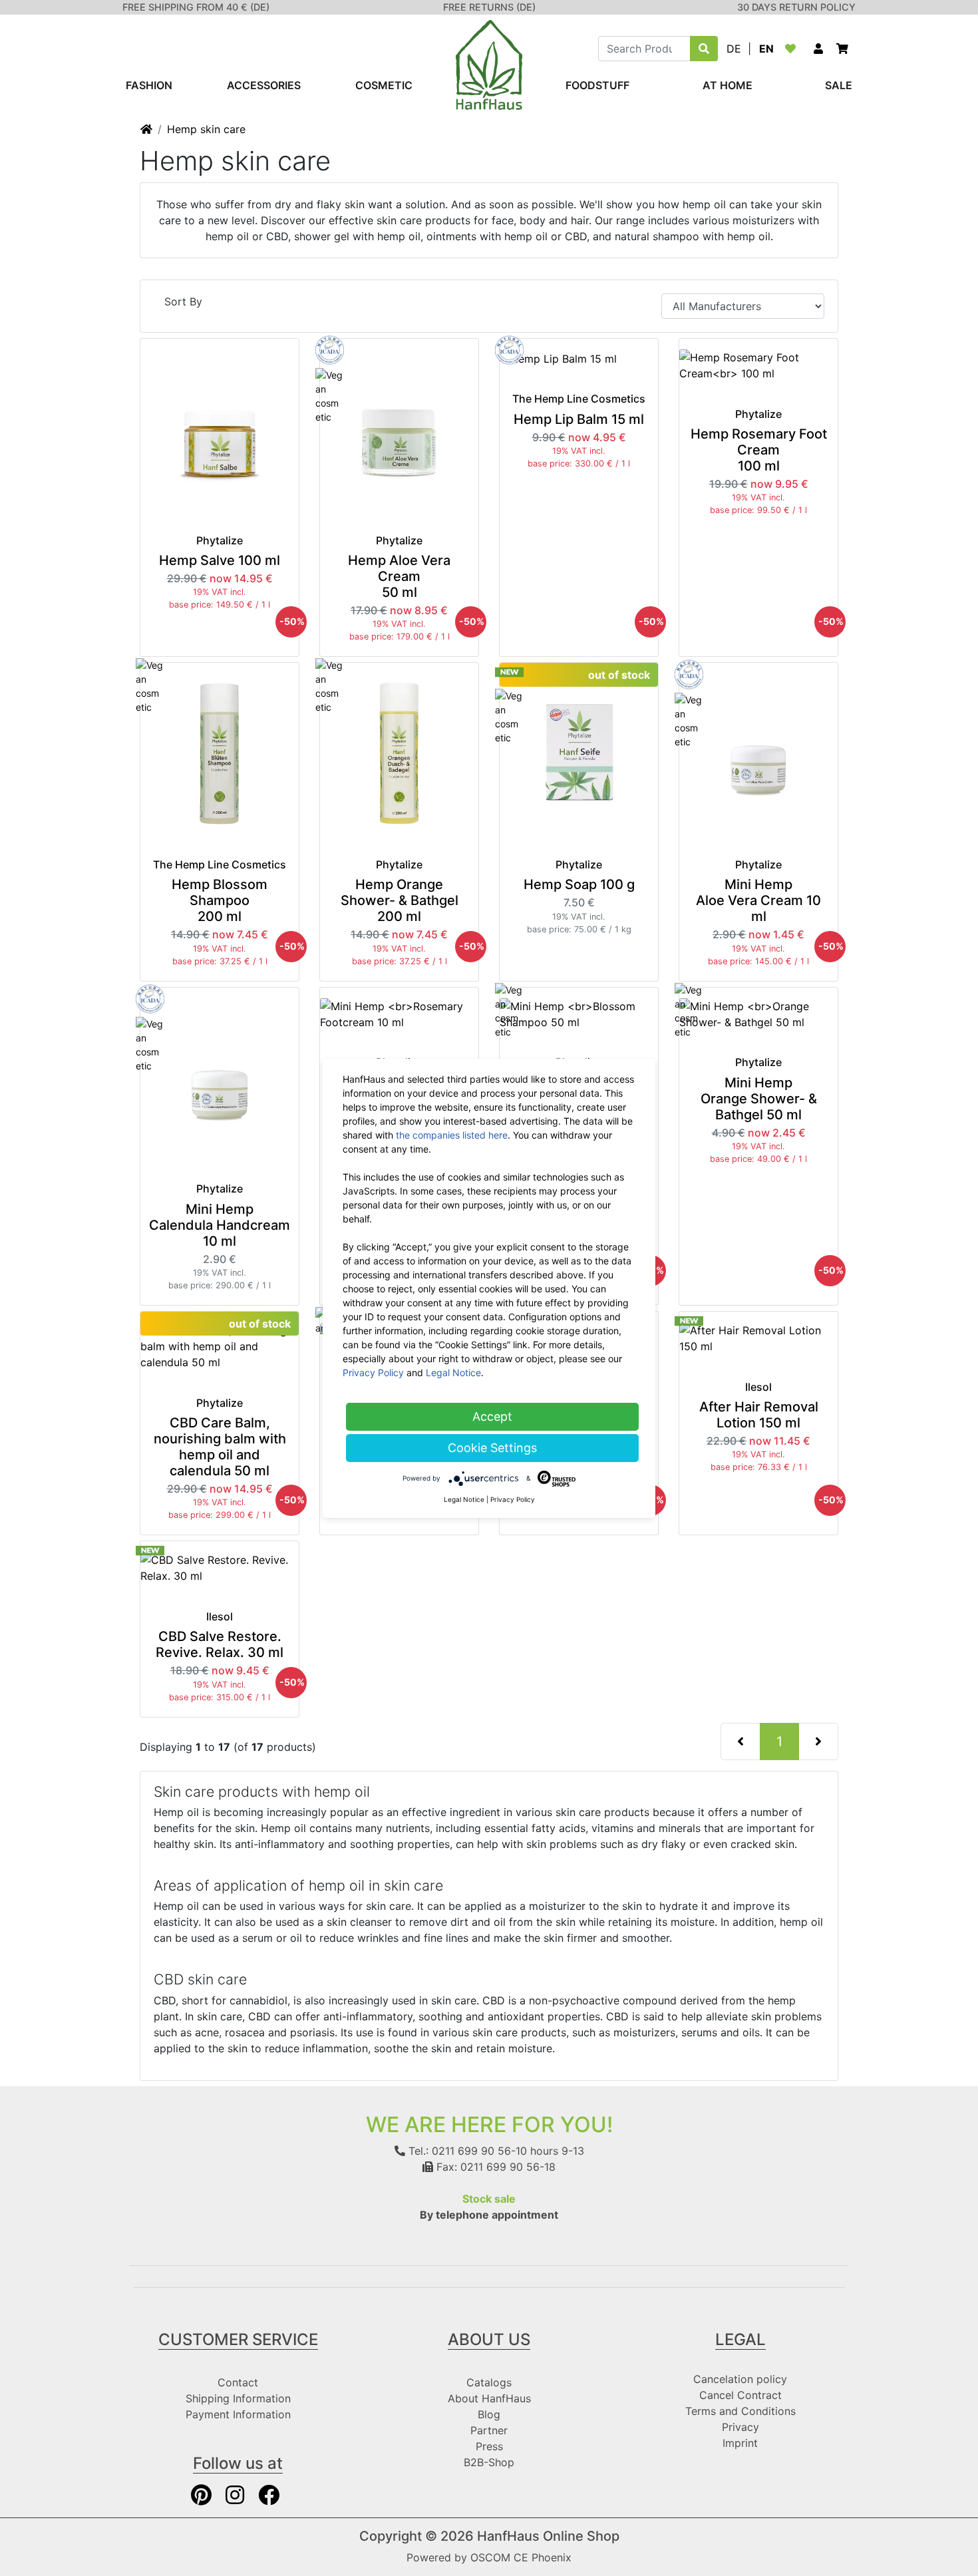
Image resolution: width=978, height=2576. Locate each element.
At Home (728, 85)
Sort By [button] (183, 301)
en (766, 49)
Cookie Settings (492, 1448)
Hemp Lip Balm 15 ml (579, 419)
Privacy (740, 2427)
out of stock (619, 675)
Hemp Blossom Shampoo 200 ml (220, 900)
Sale (839, 85)
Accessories (264, 85)
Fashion (149, 85)
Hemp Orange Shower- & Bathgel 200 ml (400, 900)
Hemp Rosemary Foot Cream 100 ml (759, 450)
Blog (489, 2414)
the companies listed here (452, 1135)
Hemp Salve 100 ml (220, 560)
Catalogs (489, 2382)
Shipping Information (238, 2398)
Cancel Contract (740, 2395)
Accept (492, 1416)
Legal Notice (453, 1373)
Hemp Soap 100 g (579, 884)
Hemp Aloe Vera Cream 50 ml (399, 576)
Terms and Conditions (740, 2411)
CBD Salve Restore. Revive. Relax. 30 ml (220, 1644)
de (734, 49)
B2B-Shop (489, 2462)
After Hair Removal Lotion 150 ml (759, 1415)
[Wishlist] (793, 49)
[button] (818, 49)
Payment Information (238, 2414)
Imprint (740, 2443)
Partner (489, 2430)
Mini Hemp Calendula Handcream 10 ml (220, 1225)
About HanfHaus (489, 2398)
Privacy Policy (373, 1373)
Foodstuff (597, 85)
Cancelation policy (740, 2379)
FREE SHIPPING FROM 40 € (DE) (196, 7)
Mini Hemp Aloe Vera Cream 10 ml (758, 900)
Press (489, 2446)
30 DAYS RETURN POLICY (796, 7)
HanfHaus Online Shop (548, 2536)
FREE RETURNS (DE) (489, 7)
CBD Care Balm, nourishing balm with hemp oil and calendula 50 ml (220, 1447)
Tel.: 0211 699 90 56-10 (466, 2151)
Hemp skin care (206, 129)
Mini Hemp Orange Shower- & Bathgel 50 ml (759, 1099)
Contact (238, 2382)
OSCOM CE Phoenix (521, 2557)
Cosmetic (384, 85)
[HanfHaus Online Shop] (489, 64)
